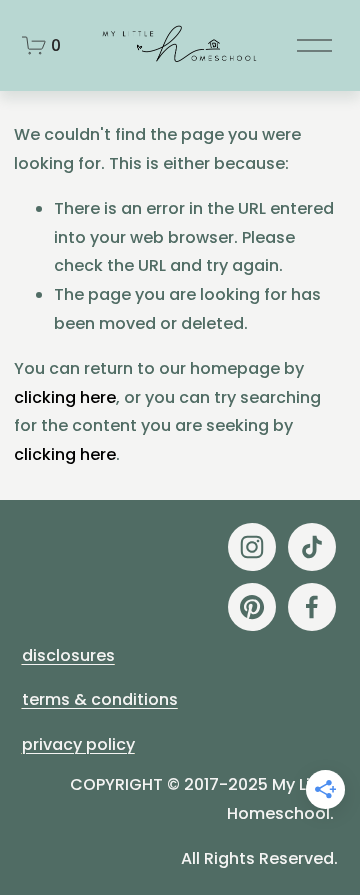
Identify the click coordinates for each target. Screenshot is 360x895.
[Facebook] (312, 607)
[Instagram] (252, 547)
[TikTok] (312, 547)
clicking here (65, 397)
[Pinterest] (252, 607)
